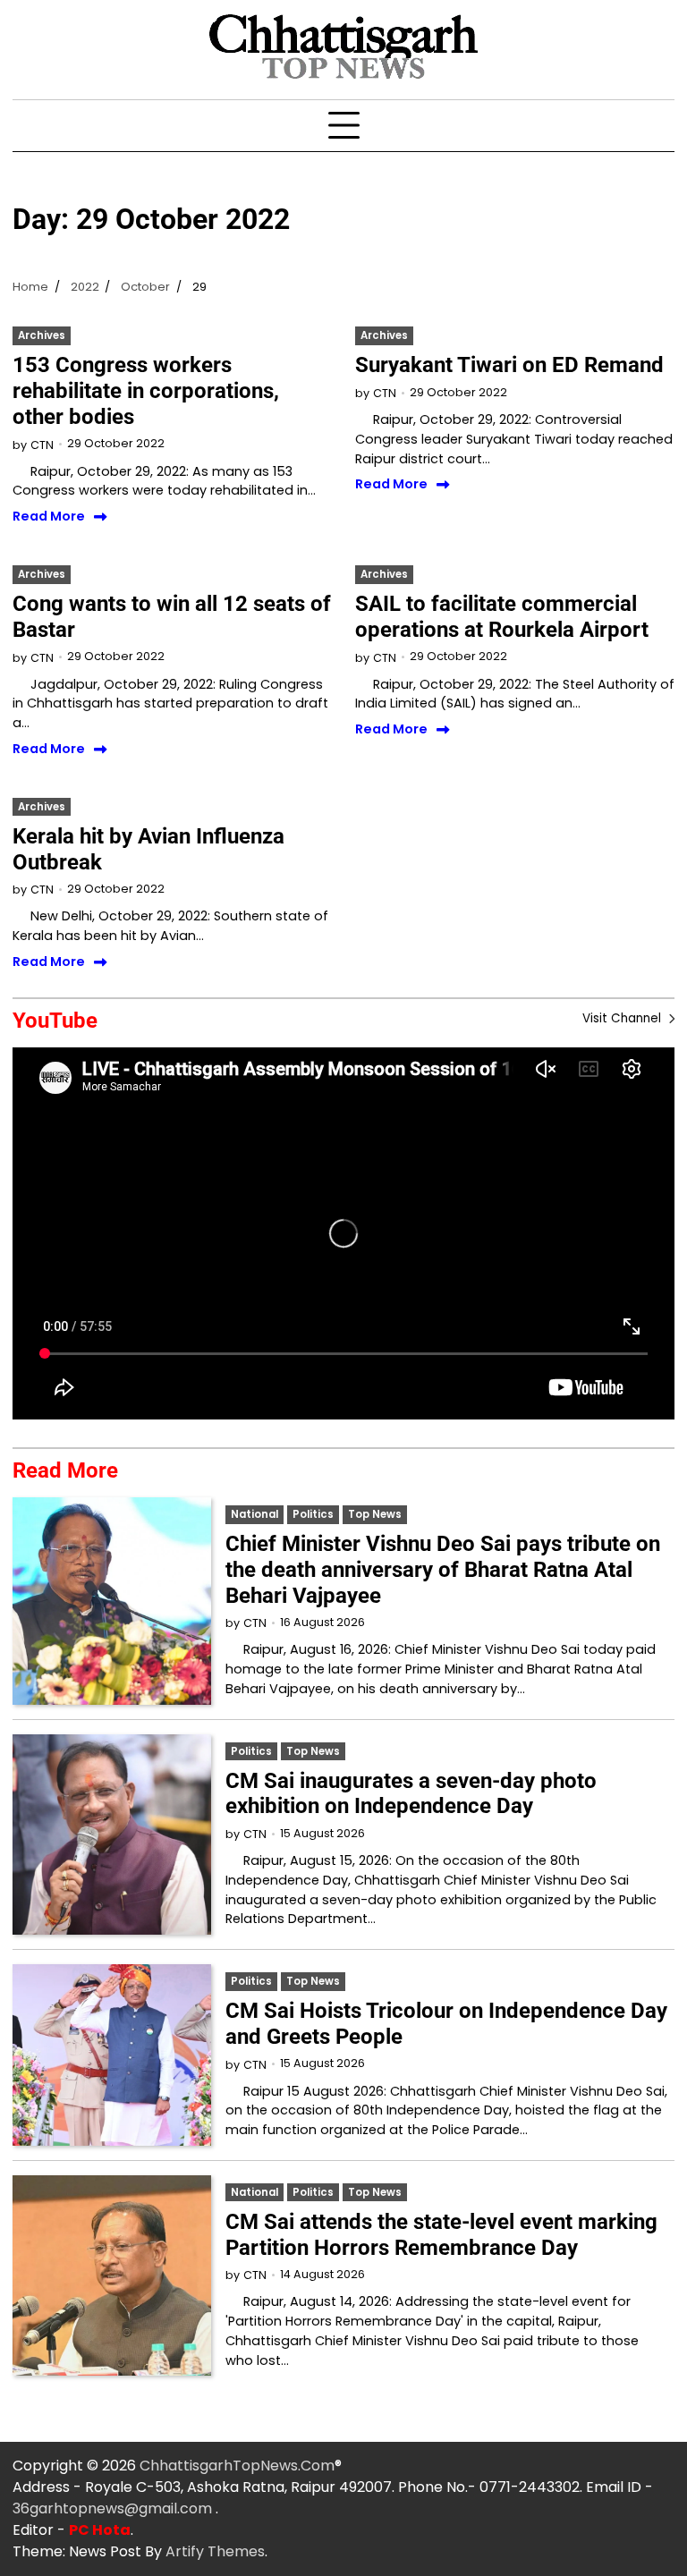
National (254, 1514)
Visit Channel (623, 1018)
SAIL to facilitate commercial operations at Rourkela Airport (502, 617)
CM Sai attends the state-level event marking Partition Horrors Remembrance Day (441, 2235)
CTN (42, 445)
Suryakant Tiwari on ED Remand (509, 365)
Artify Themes (215, 2551)
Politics (313, 1514)
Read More (49, 517)
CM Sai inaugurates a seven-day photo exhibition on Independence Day (411, 1794)
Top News (375, 1514)
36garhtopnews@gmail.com (114, 2508)
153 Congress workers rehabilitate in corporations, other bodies (146, 391)
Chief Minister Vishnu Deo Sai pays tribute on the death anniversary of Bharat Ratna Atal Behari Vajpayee (443, 1570)
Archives (42, 335)
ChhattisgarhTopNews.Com (237, 2466)
